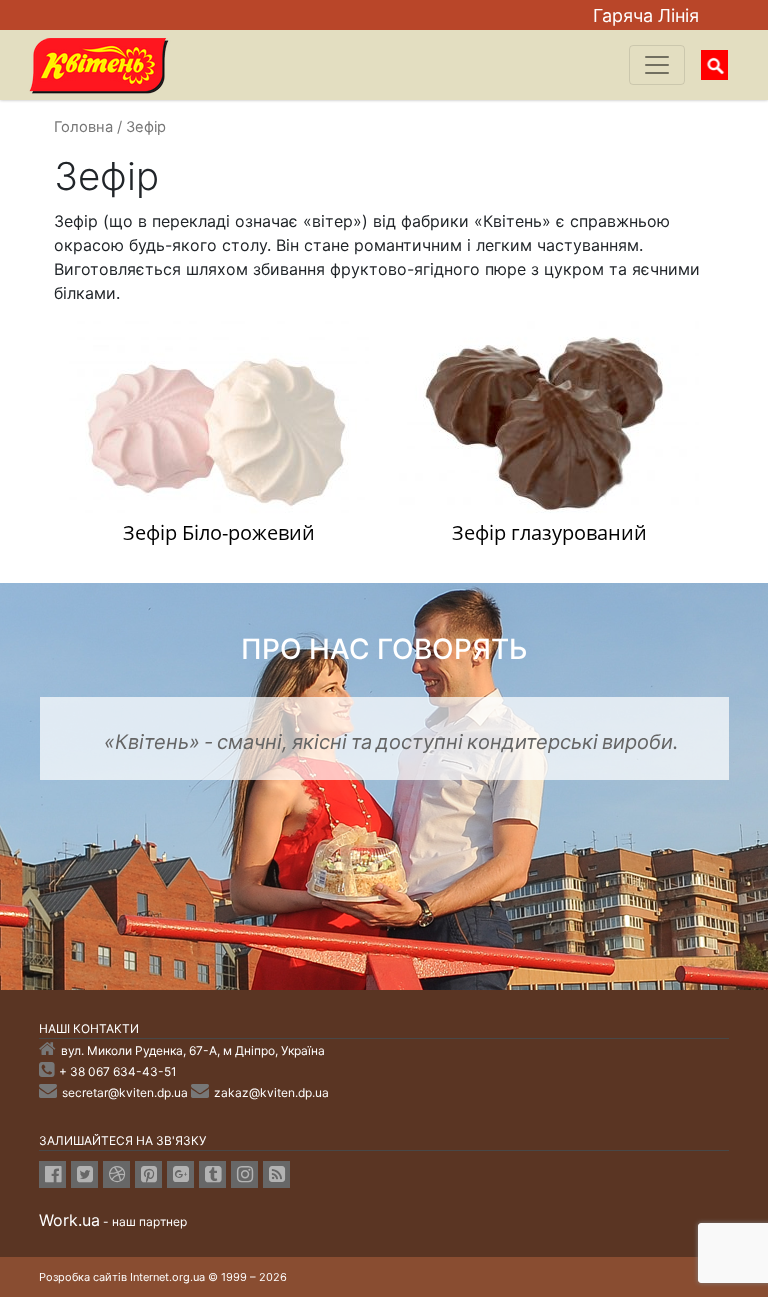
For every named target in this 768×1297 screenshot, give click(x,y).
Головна (83, 127)
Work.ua (69, 1220)
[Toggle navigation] (657, 65)
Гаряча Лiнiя (646, 15)
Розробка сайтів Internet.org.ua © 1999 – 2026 (163, 1277)
